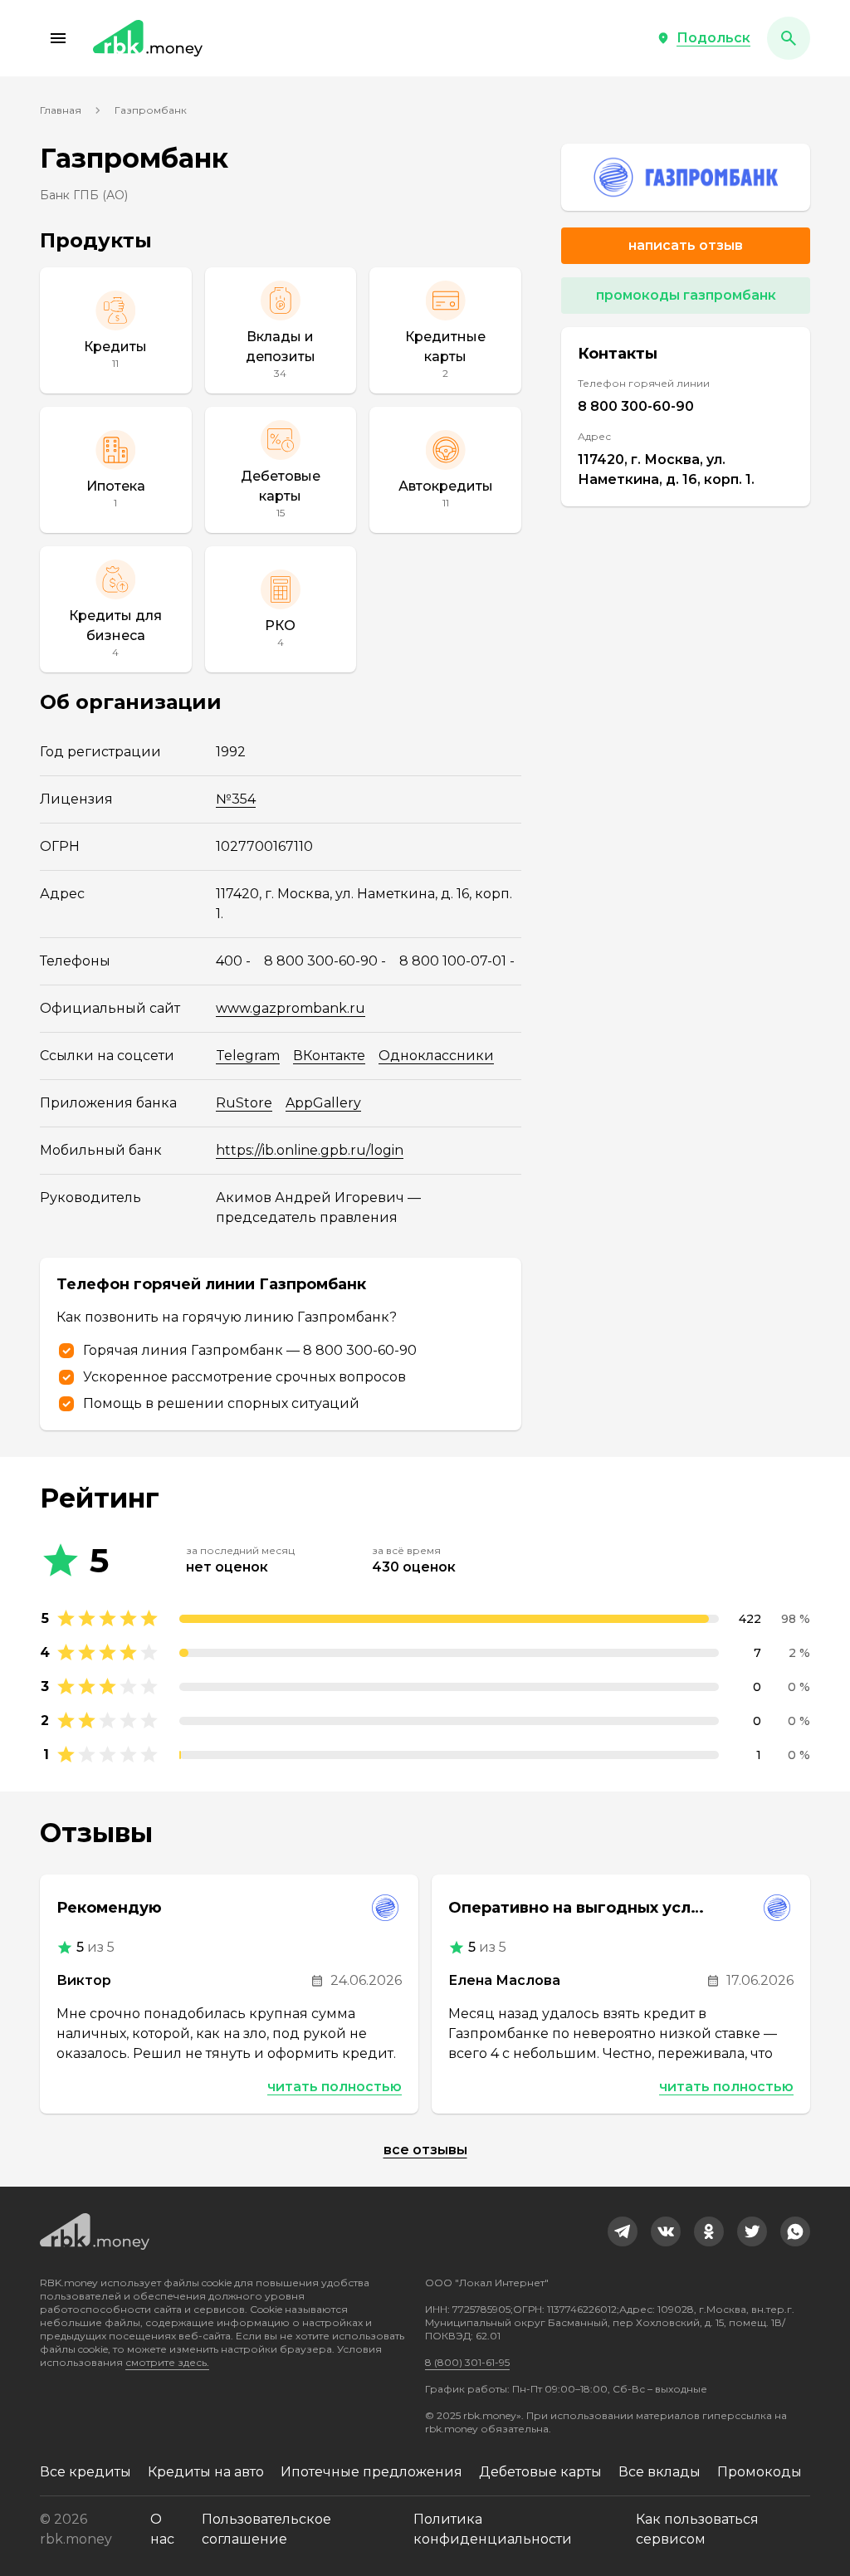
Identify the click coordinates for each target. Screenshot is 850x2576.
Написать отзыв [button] (686, 245)
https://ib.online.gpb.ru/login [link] (310, 1150)
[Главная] (148, 38)
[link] (686, 177)
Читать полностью (335, 2087)
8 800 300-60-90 (636, 406)
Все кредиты (85, 2472)
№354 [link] (236, 799)
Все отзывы (425, 2150)
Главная (61, 110)
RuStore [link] (244, 1103)
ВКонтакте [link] (329, 1056)
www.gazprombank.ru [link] (291, 1008)
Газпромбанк (151, 110)
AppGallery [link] (323, 1103)
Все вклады (659, 2472)
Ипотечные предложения (371, 2472)
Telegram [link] (248, 1056)
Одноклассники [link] (436, 1056)
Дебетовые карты (540, 2472)
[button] (58, 38)
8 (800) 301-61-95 (467, 2362)
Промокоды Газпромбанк (686, 295)
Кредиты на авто (206, 2472)
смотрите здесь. (167, 2362)
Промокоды (760, 2472)
